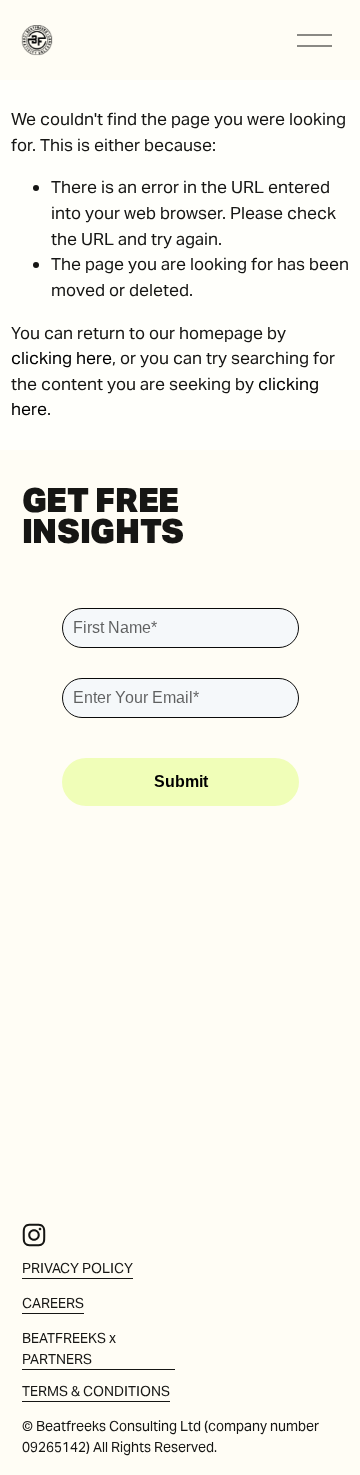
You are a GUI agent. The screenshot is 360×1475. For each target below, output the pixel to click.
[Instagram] (34, 1235)
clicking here (61, 358)
